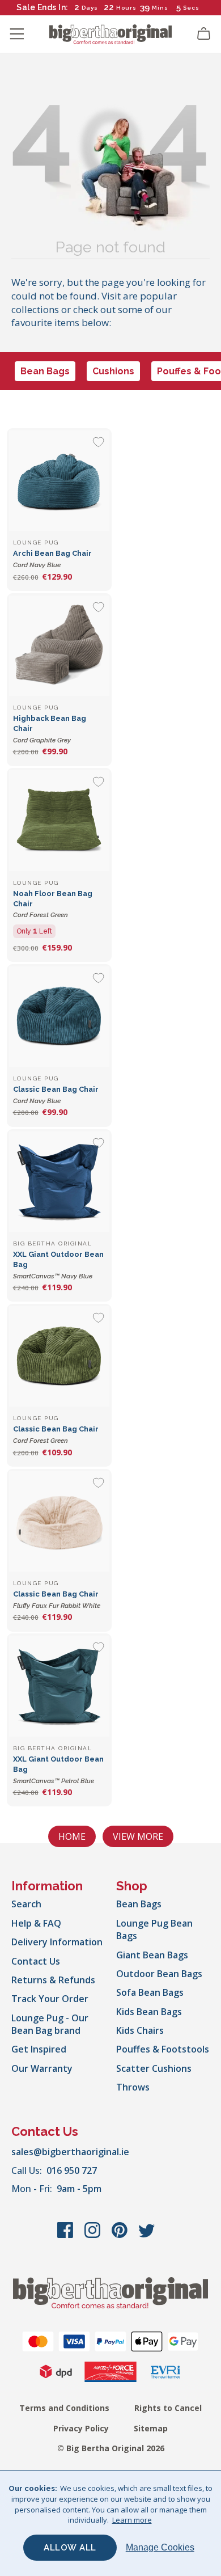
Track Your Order (50, 1999)
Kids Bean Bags (149, 2012)
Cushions (113, 371)
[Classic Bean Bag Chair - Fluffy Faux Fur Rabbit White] (59, 1521)
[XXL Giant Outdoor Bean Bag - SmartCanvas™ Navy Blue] (59, 1182)
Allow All (70, 2548)
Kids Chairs (140, 2030)
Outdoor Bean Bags (159, 1974)
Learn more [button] (132, 2520)
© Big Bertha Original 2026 (111, 2448)
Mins (160, 8)
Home (72, 1836)
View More (138, 1836)
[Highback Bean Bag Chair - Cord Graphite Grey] (59, 646)
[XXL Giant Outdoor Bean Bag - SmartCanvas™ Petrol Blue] (59, 1686)
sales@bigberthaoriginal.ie (70, 2152)
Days (90, 8)
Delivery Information (57, 1942)
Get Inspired (39, 2049)
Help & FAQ (36, 1923)
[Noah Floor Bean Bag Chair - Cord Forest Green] (59, 820)
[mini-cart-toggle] (204, 34)
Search (26, 1904)
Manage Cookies (160, 2547)
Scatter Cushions (154, 2068)
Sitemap (151, 2428)
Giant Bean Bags (152, 1955)
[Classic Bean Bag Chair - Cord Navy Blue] (59, 1017)
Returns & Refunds (53, 1980)
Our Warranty (42, 2068)
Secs (191, 8)
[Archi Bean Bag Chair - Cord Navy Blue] (59, 481)
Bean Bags (45, 371)
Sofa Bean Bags (150, 1992)
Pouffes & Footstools (163, 2049)
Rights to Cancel (168, 2408)
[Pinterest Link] (121, 2236)
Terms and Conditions (64, 2408)
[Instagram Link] (93, 2236)
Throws (133, 2087)
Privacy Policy (81, 2428)
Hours (126, 8)
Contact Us (36, 1961)
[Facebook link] (66, 2236)
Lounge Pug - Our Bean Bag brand (50, 2024)
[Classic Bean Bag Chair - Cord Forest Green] (59, 1356)
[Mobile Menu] (17, 34)
